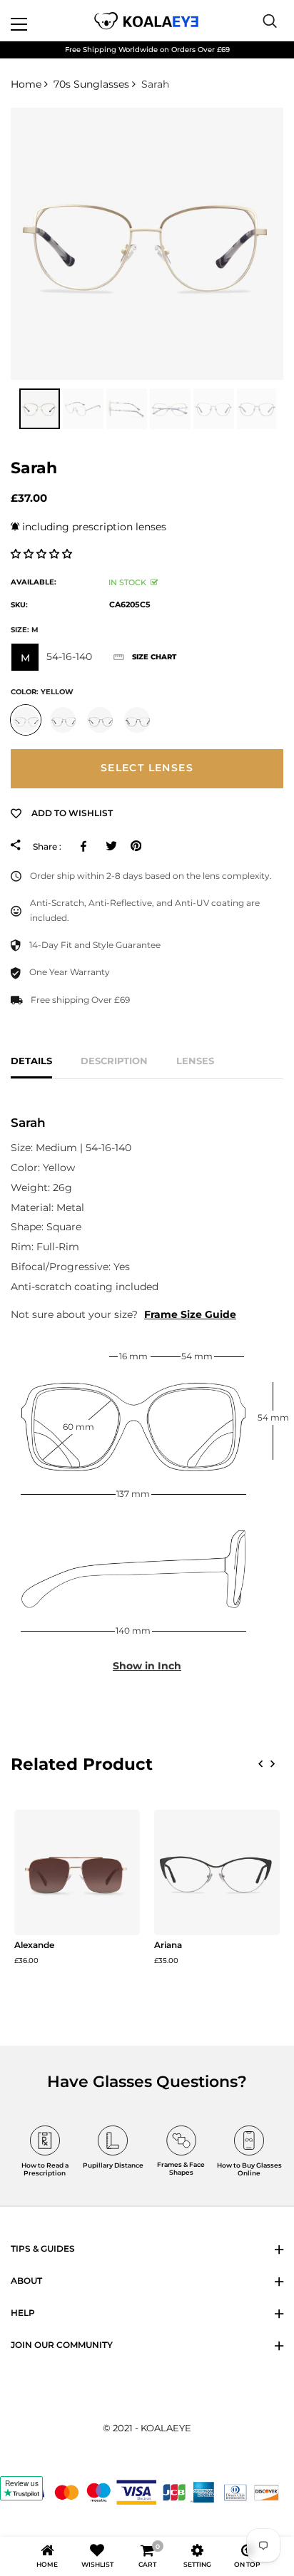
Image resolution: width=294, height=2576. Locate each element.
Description (114, 1061)
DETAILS (31, 1061)
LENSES (195, 1061)
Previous (7, 409)
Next (287, 409)
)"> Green (63, 720)
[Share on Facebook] (86, 846)
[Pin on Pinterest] (136, 846)
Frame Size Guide (190, 1314)
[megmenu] (36, 21)
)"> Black (137, 720)
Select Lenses (147, 768)
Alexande (34, 1945)
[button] (43, 554)
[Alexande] (77, 1872)
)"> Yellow (26, 720)
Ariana (168, 1945)
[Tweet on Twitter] (111, 846)
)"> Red (100, 720)
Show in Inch (147, 1666)
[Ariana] (217, 1872)
